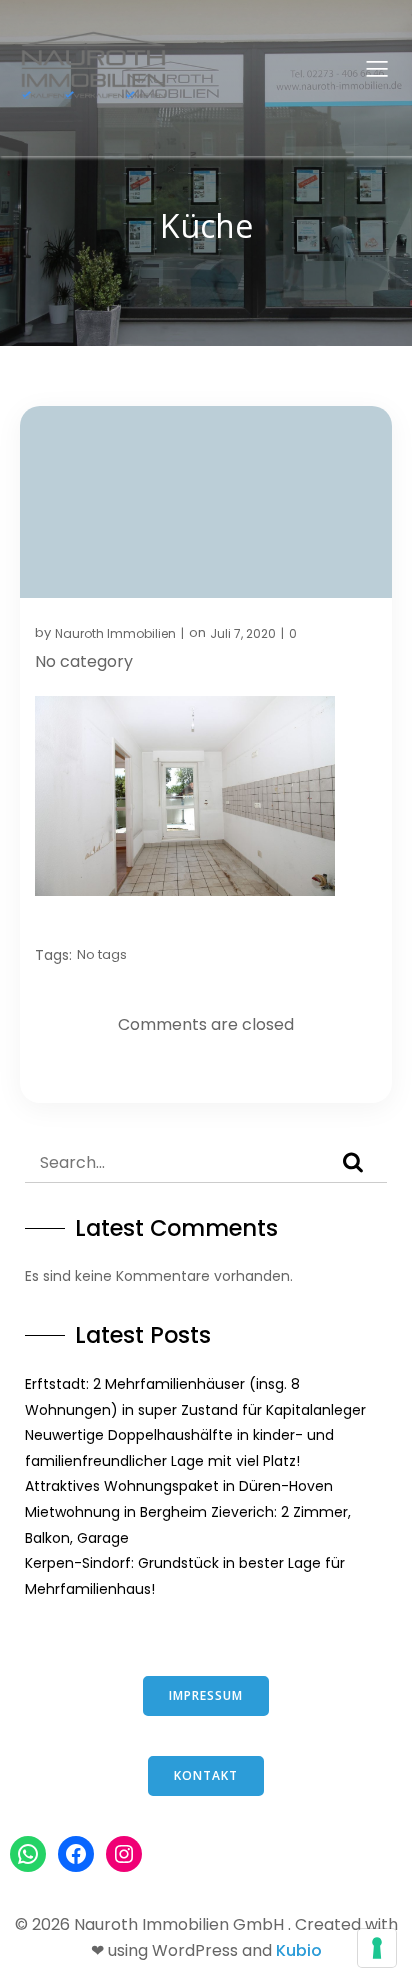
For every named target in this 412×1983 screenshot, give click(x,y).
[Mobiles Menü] (377, 68)
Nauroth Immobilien (115, 633)
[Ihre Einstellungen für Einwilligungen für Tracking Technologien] (377, 1948)
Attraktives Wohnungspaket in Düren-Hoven (179, 1486)
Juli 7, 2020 (243, 633)
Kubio (299, 1950)
